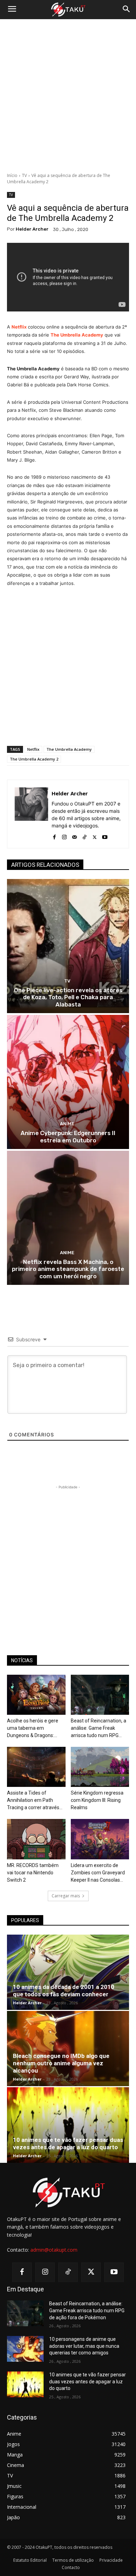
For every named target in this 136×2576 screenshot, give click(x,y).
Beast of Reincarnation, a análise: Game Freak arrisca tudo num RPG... (99, 1728)
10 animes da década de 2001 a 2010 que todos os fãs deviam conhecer (64, 1991)
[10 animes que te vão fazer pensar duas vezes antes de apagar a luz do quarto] (68, 2125)
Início (12, 175)
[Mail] (74, 836)
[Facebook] (54, 836)
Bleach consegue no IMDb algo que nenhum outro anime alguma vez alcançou (61, 2063)
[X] (95, 836)
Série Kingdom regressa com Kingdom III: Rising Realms (97, 1800)
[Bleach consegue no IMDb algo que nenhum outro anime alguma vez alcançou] (68, 2049)
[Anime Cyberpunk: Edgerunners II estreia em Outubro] (68, 1082)
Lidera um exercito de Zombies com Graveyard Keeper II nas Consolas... (98, 1873)
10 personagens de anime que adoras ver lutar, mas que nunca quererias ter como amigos (84, 2346)
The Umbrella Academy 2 (34, 759)
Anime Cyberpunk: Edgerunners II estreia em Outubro (68, 1136)
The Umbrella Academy (69, 749)
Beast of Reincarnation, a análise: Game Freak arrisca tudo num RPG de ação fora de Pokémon (87, 2310)
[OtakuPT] (68, 10)
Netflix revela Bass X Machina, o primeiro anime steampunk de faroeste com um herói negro (68, 1269)
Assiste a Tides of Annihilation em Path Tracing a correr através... (35, 1800)
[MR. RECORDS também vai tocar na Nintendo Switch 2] (36, 1839)
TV (24, 175)
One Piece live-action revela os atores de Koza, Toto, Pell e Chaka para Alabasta (68, 997)
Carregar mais (66, 1896)
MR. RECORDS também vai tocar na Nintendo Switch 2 (33, 1873)
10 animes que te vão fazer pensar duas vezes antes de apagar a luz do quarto (68, 2143)
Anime (67, 1124)
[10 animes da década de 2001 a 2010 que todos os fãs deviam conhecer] (68, 1972)
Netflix (33, 749)
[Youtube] (105, 836)
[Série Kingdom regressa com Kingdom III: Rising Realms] (100, 1767)
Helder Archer (32, 229)
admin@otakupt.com (54, 2250)
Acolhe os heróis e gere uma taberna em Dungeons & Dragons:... (33, 1728)
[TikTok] (85, 836)
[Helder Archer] (31, 814)
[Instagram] (64, 836)
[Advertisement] (68, 96)
